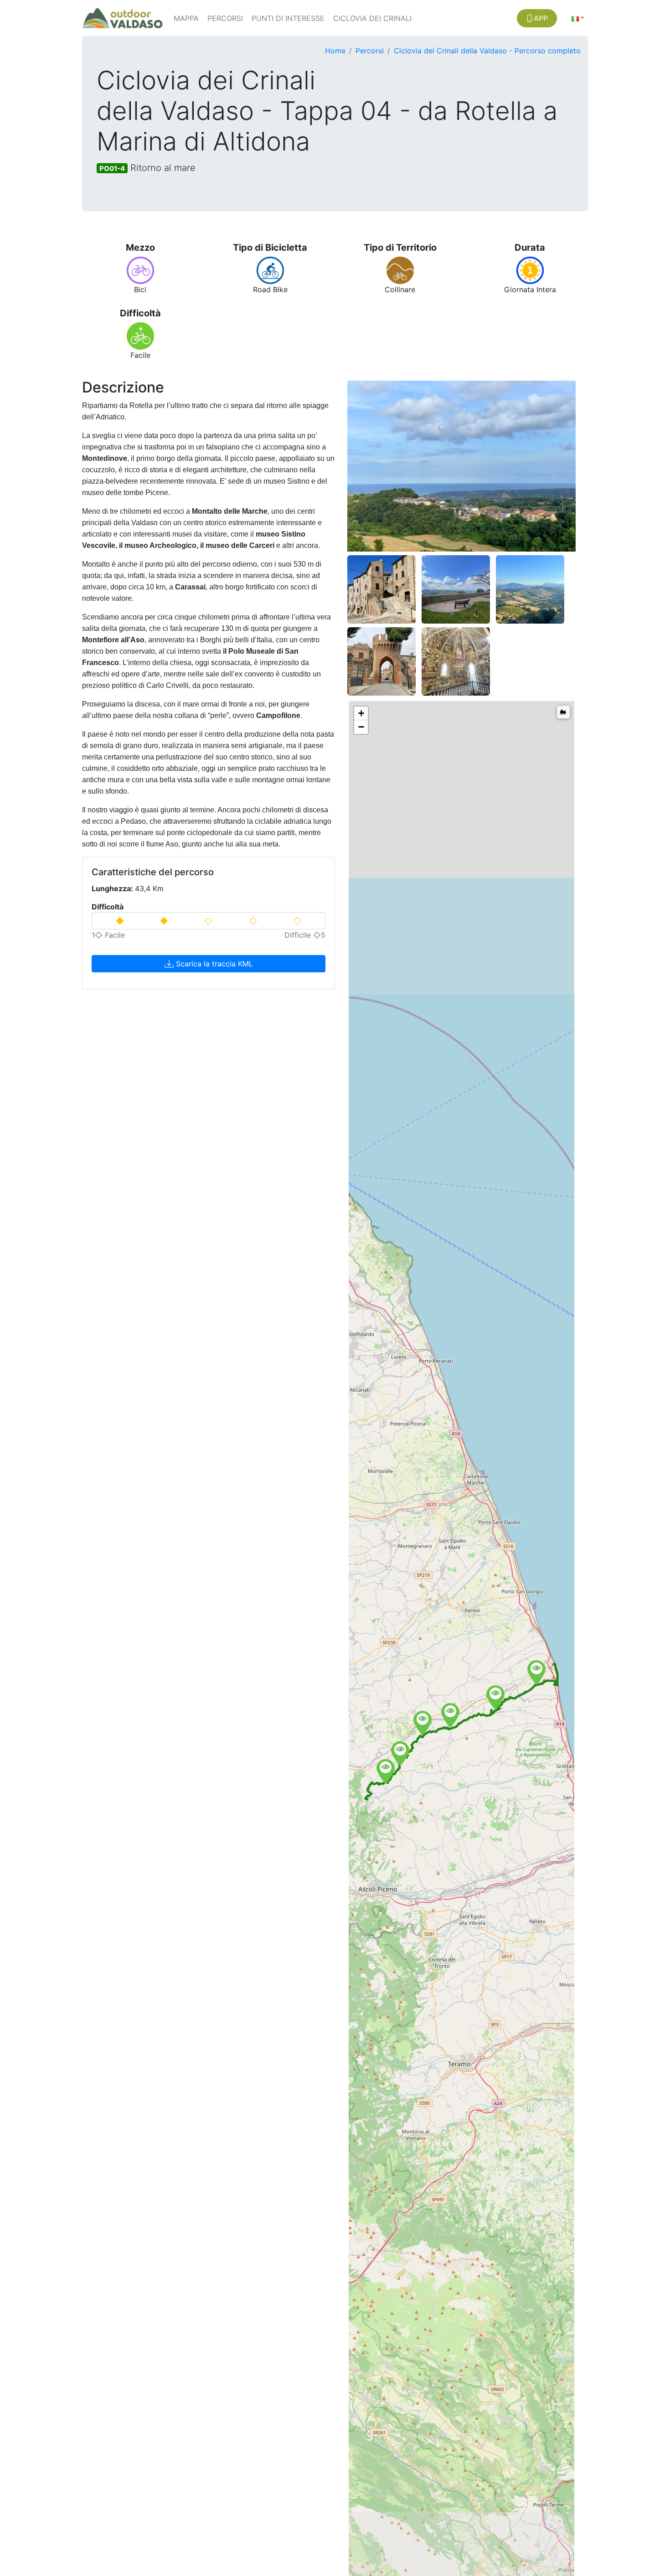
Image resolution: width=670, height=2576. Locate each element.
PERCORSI (225, 18)
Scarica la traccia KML (213, 964)
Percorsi (370, 51)
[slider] (209, 921)
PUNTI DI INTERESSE (288, 18)
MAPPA (186, 18)
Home (335, 51)
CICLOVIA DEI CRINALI (372, 18)
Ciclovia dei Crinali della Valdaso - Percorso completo (487, 51)
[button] (578, 18)
